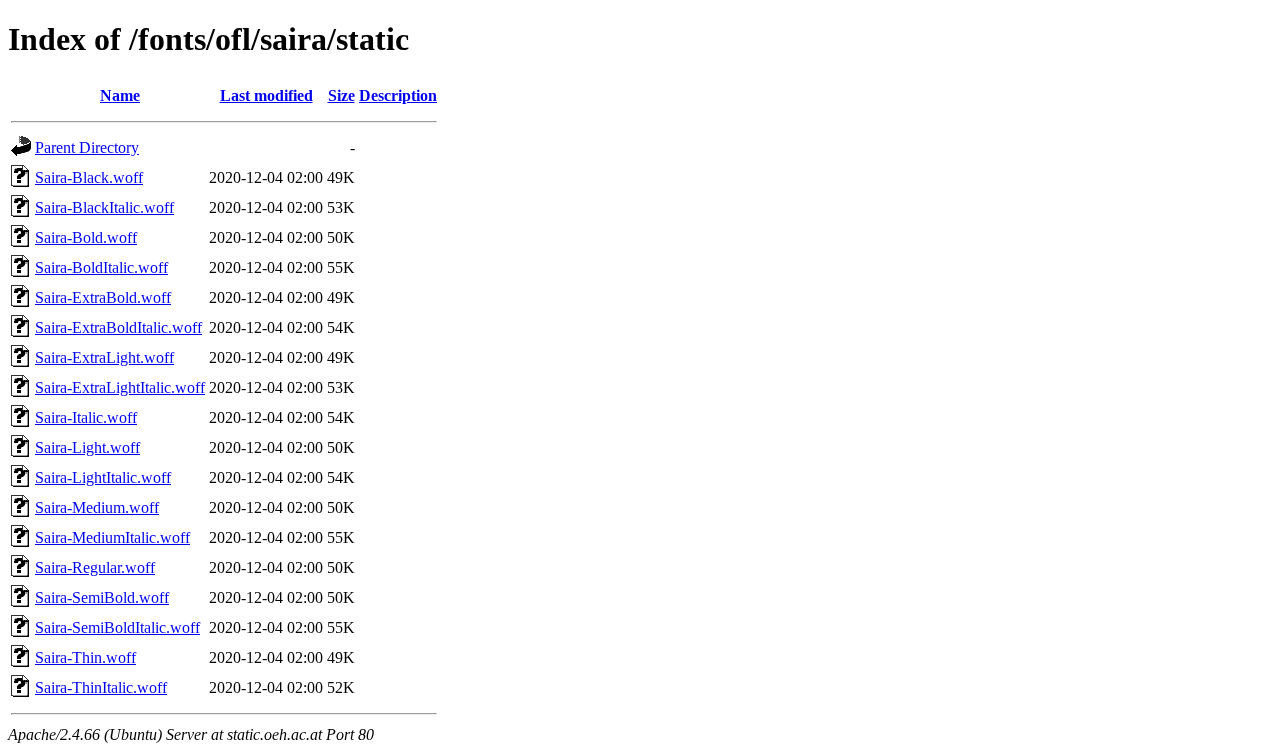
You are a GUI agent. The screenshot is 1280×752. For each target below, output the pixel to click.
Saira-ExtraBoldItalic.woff (118, 327)
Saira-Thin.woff (85, 657)
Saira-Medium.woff (97, 507)
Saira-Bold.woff (86, 237)
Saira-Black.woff (89, 177)
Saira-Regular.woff (95, 567)
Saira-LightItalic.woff (103, 477)
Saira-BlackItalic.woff (104, 207)
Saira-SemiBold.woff (102, 597)
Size (341, 95)
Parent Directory (87, 147)
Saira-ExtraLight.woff (104, 357)
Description (398, 95)
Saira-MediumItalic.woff (112, 537)
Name (120, 95)
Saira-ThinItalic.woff (101, 687)
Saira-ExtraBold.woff (103, 297)
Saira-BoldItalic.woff (101, 267)
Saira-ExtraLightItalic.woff (120, 387)
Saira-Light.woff (87, 447)
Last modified (266, 95)
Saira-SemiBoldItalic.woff (117, 627)
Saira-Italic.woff (86, 417)
